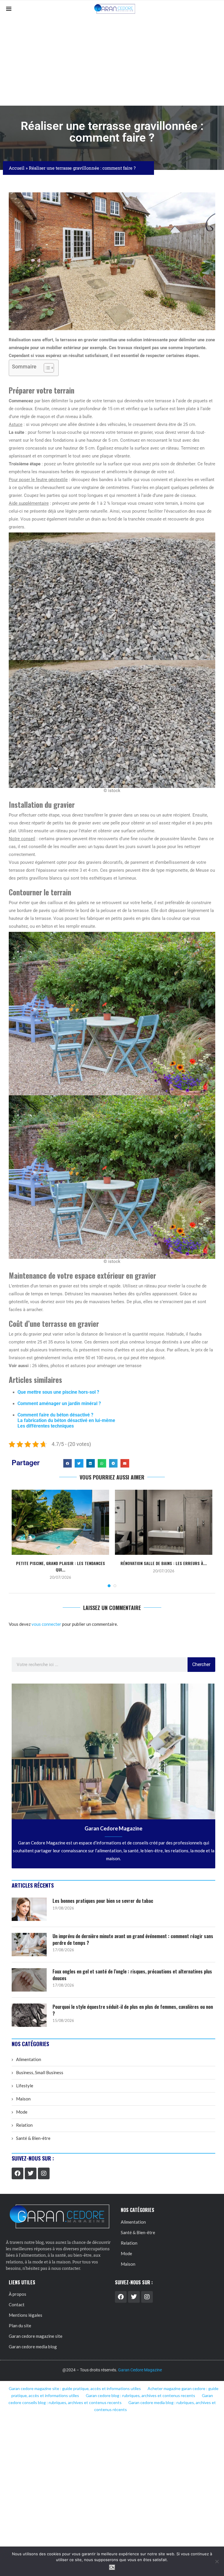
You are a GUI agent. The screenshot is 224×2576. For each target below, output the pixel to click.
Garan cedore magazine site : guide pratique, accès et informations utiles (75, 2388)
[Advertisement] (112, 62)
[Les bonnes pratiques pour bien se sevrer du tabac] (29, 1909)
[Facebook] (17, 2173)
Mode (22, 2112)
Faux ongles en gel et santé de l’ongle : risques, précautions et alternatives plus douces (132, 1975)
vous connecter (46, 1624)
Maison (23, 2099)
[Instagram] (44, 2173)
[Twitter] (31, 2173)
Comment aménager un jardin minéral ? (59, 1403)
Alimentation (29, 2059)
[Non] (217, 2561)
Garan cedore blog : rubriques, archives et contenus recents (140, 2395)
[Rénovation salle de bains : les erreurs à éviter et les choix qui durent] (164, 1522)
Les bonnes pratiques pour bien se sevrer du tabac (103, 1901)
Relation (24, 2125)
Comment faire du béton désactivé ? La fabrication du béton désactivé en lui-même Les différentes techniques (66, 1420)
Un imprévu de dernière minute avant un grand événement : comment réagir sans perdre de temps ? (133, 1939)
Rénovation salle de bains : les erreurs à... (164, 1563)
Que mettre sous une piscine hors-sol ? (58, 1392)
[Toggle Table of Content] (46, 368)
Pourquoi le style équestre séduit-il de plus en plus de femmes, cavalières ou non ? (133, 2010)
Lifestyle (25, 2086)
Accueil (17, 168)
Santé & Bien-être (33, 2138)
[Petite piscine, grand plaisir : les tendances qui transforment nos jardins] (60, 1522)
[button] (68, 1463)
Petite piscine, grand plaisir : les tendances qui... (61, 1566)
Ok (112, 2567)
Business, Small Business (40, 2072)
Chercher (201, 1664)
